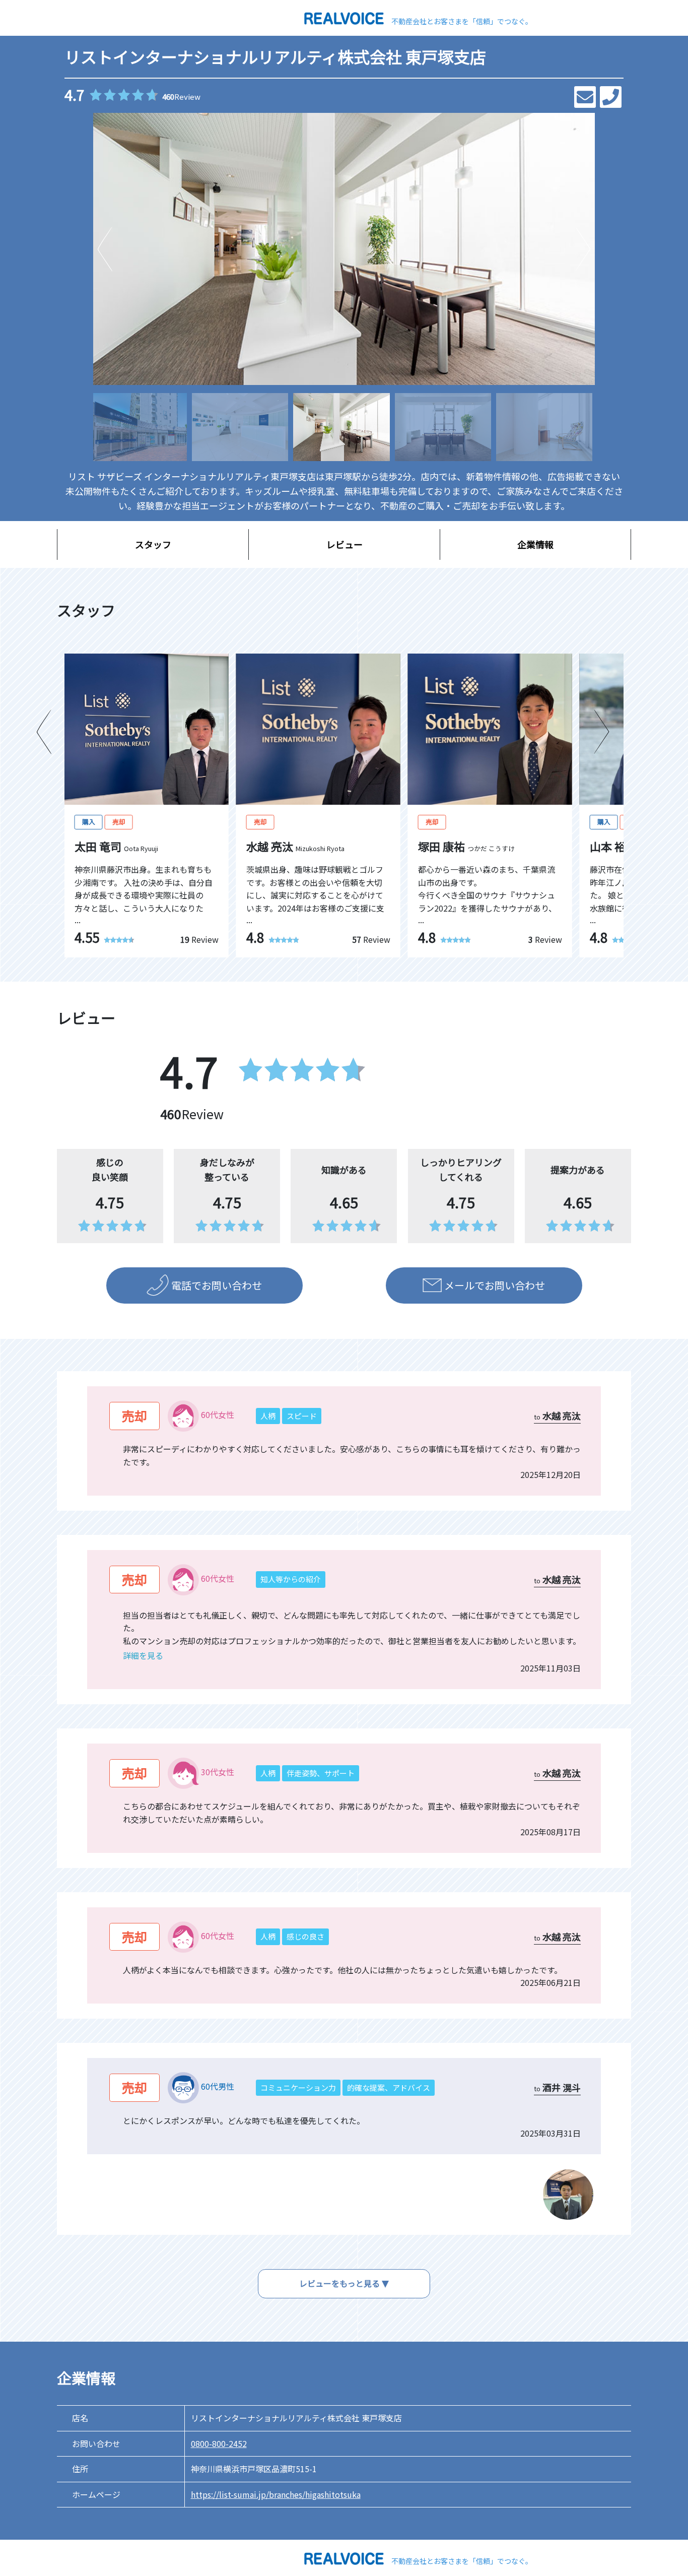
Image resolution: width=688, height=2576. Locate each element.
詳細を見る (143, 1655)
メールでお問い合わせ (495, 1285)
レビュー (345, 544)
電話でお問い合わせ (217, 1285)
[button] (583, 249)
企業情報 (535, 544)
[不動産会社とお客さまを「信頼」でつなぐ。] (344, 17)
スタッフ (153, 544)
